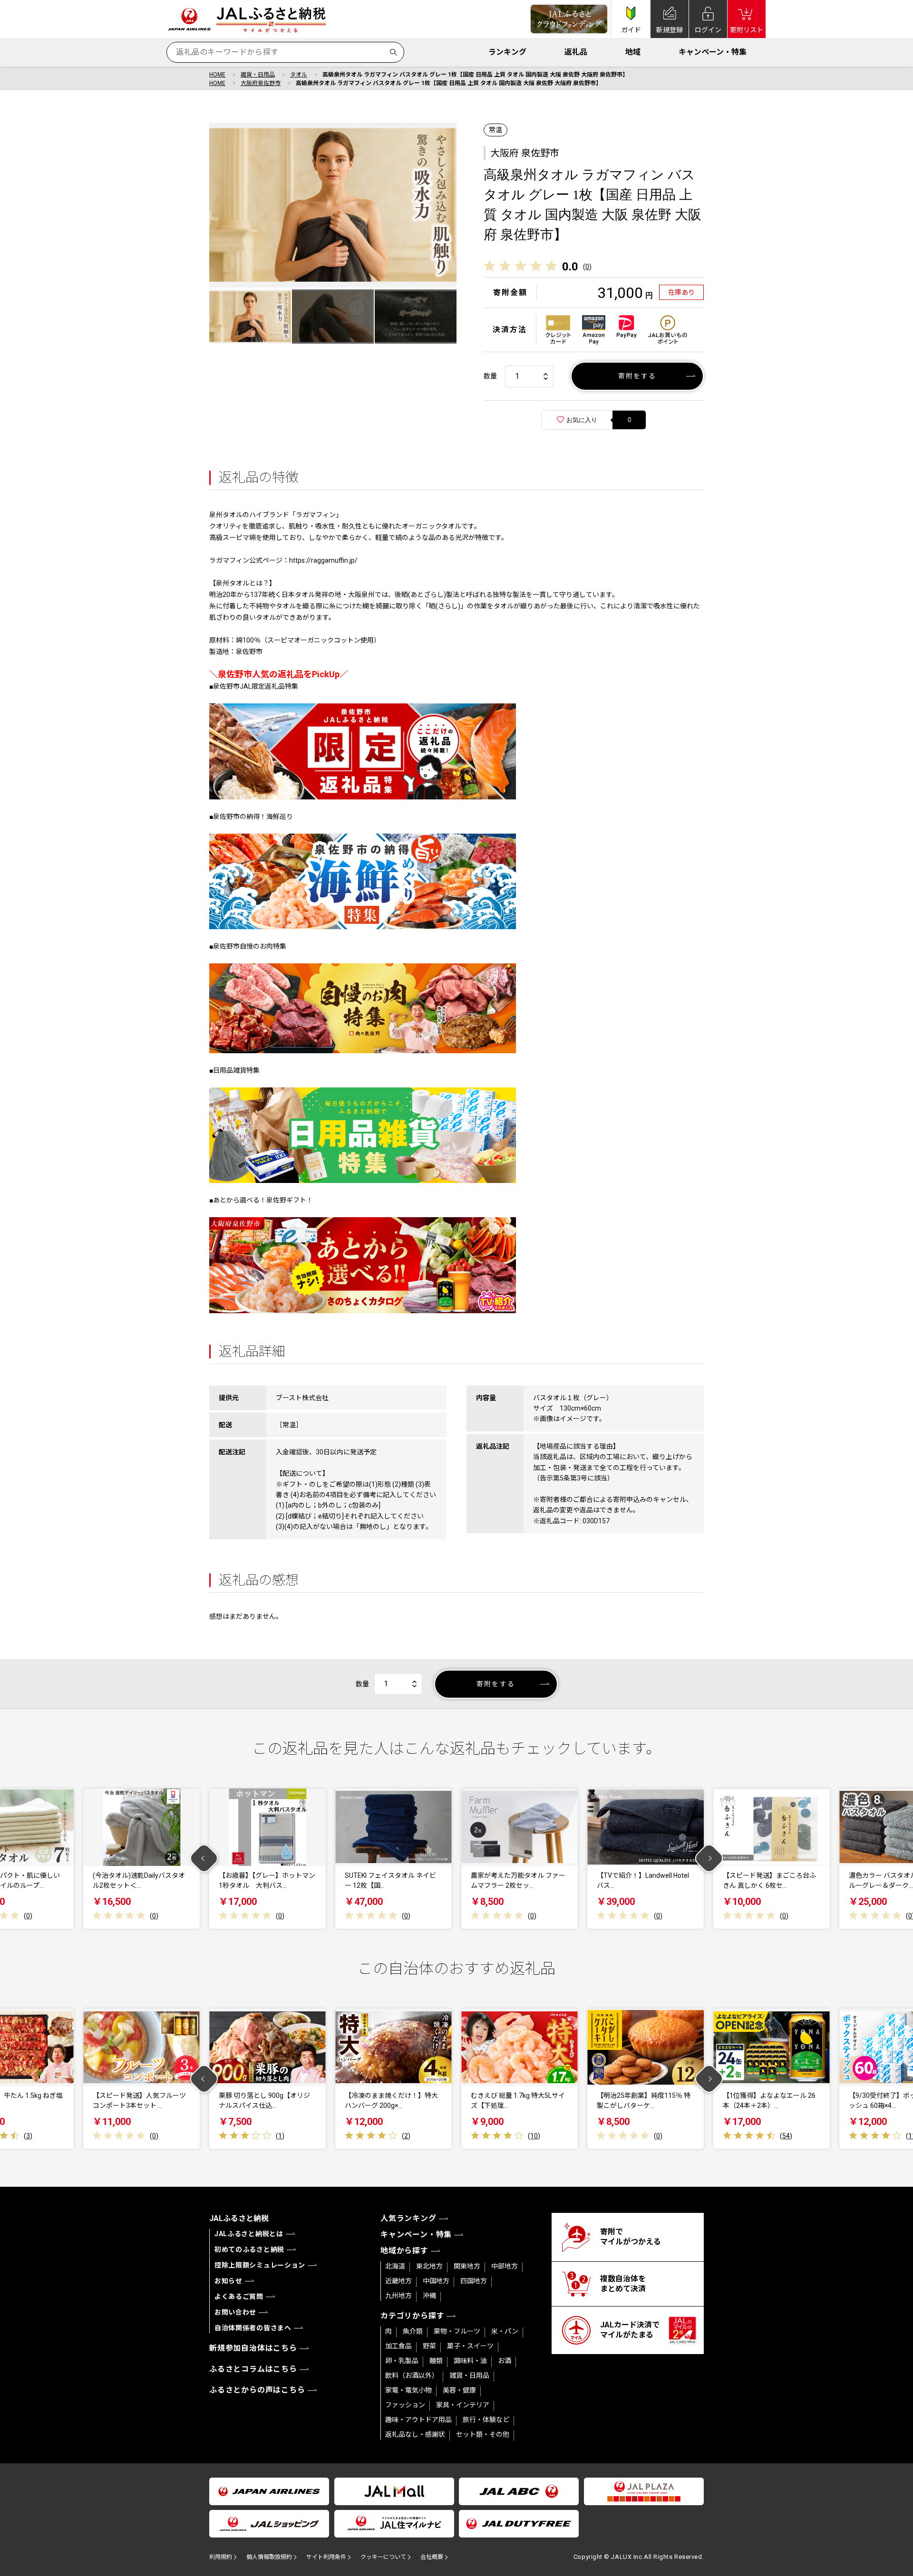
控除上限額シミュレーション (260, 2265)
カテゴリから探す (412, 2316)
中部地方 (505, 2266)
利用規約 (221, 2557)
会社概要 (432, 2557)
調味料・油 (470, 2361)
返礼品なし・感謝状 (415, 2434)
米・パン (505, 2331)
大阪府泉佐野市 (261, 83)
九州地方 (398, 2296)
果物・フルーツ (457, 2331)
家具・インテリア (463, 2405)
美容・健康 (459, 2390)
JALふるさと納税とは (249, 2234)
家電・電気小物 (408, 2390)
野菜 (429, 2346)
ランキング (507, 52)
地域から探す (404, 2251)
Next (709, 1859)
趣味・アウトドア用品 (418, 2420)
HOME (217, 75)
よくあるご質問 (239, 2297)
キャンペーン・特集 (713, 52)
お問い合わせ (235, 2312)
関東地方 (467, 2266)
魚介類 (413, 2331)
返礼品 (576, 52)
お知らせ (228, 2281)
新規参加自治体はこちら (253, 2348)
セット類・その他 (483, 2434)
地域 (633, 52)
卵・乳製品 (402, 2361)
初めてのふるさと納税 (249, 2249)
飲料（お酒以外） (412, 2375)
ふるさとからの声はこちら (257, 2390)
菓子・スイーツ (470, 2346)
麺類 (436, 2361)
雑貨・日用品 (258, 75)
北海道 (395, 2266)
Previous (204, 1859)
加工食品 (398, 2346)
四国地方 (474, 2281)
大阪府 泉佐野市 (525, 153)
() (587, 267)
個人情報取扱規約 (269, 2557)
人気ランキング (408, 2218)
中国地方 (436, 2281)
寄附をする (637, 376)
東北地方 (429, 2266)
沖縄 (429, 2296)
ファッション (405, 2405)
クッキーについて (383, 2557)
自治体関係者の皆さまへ (253, 2328)
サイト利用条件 (326, 2557)
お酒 (505, 2361)
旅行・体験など (486, 2420)
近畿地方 (398, 2281)
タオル (299, 75)
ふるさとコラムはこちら (253, 2369)
